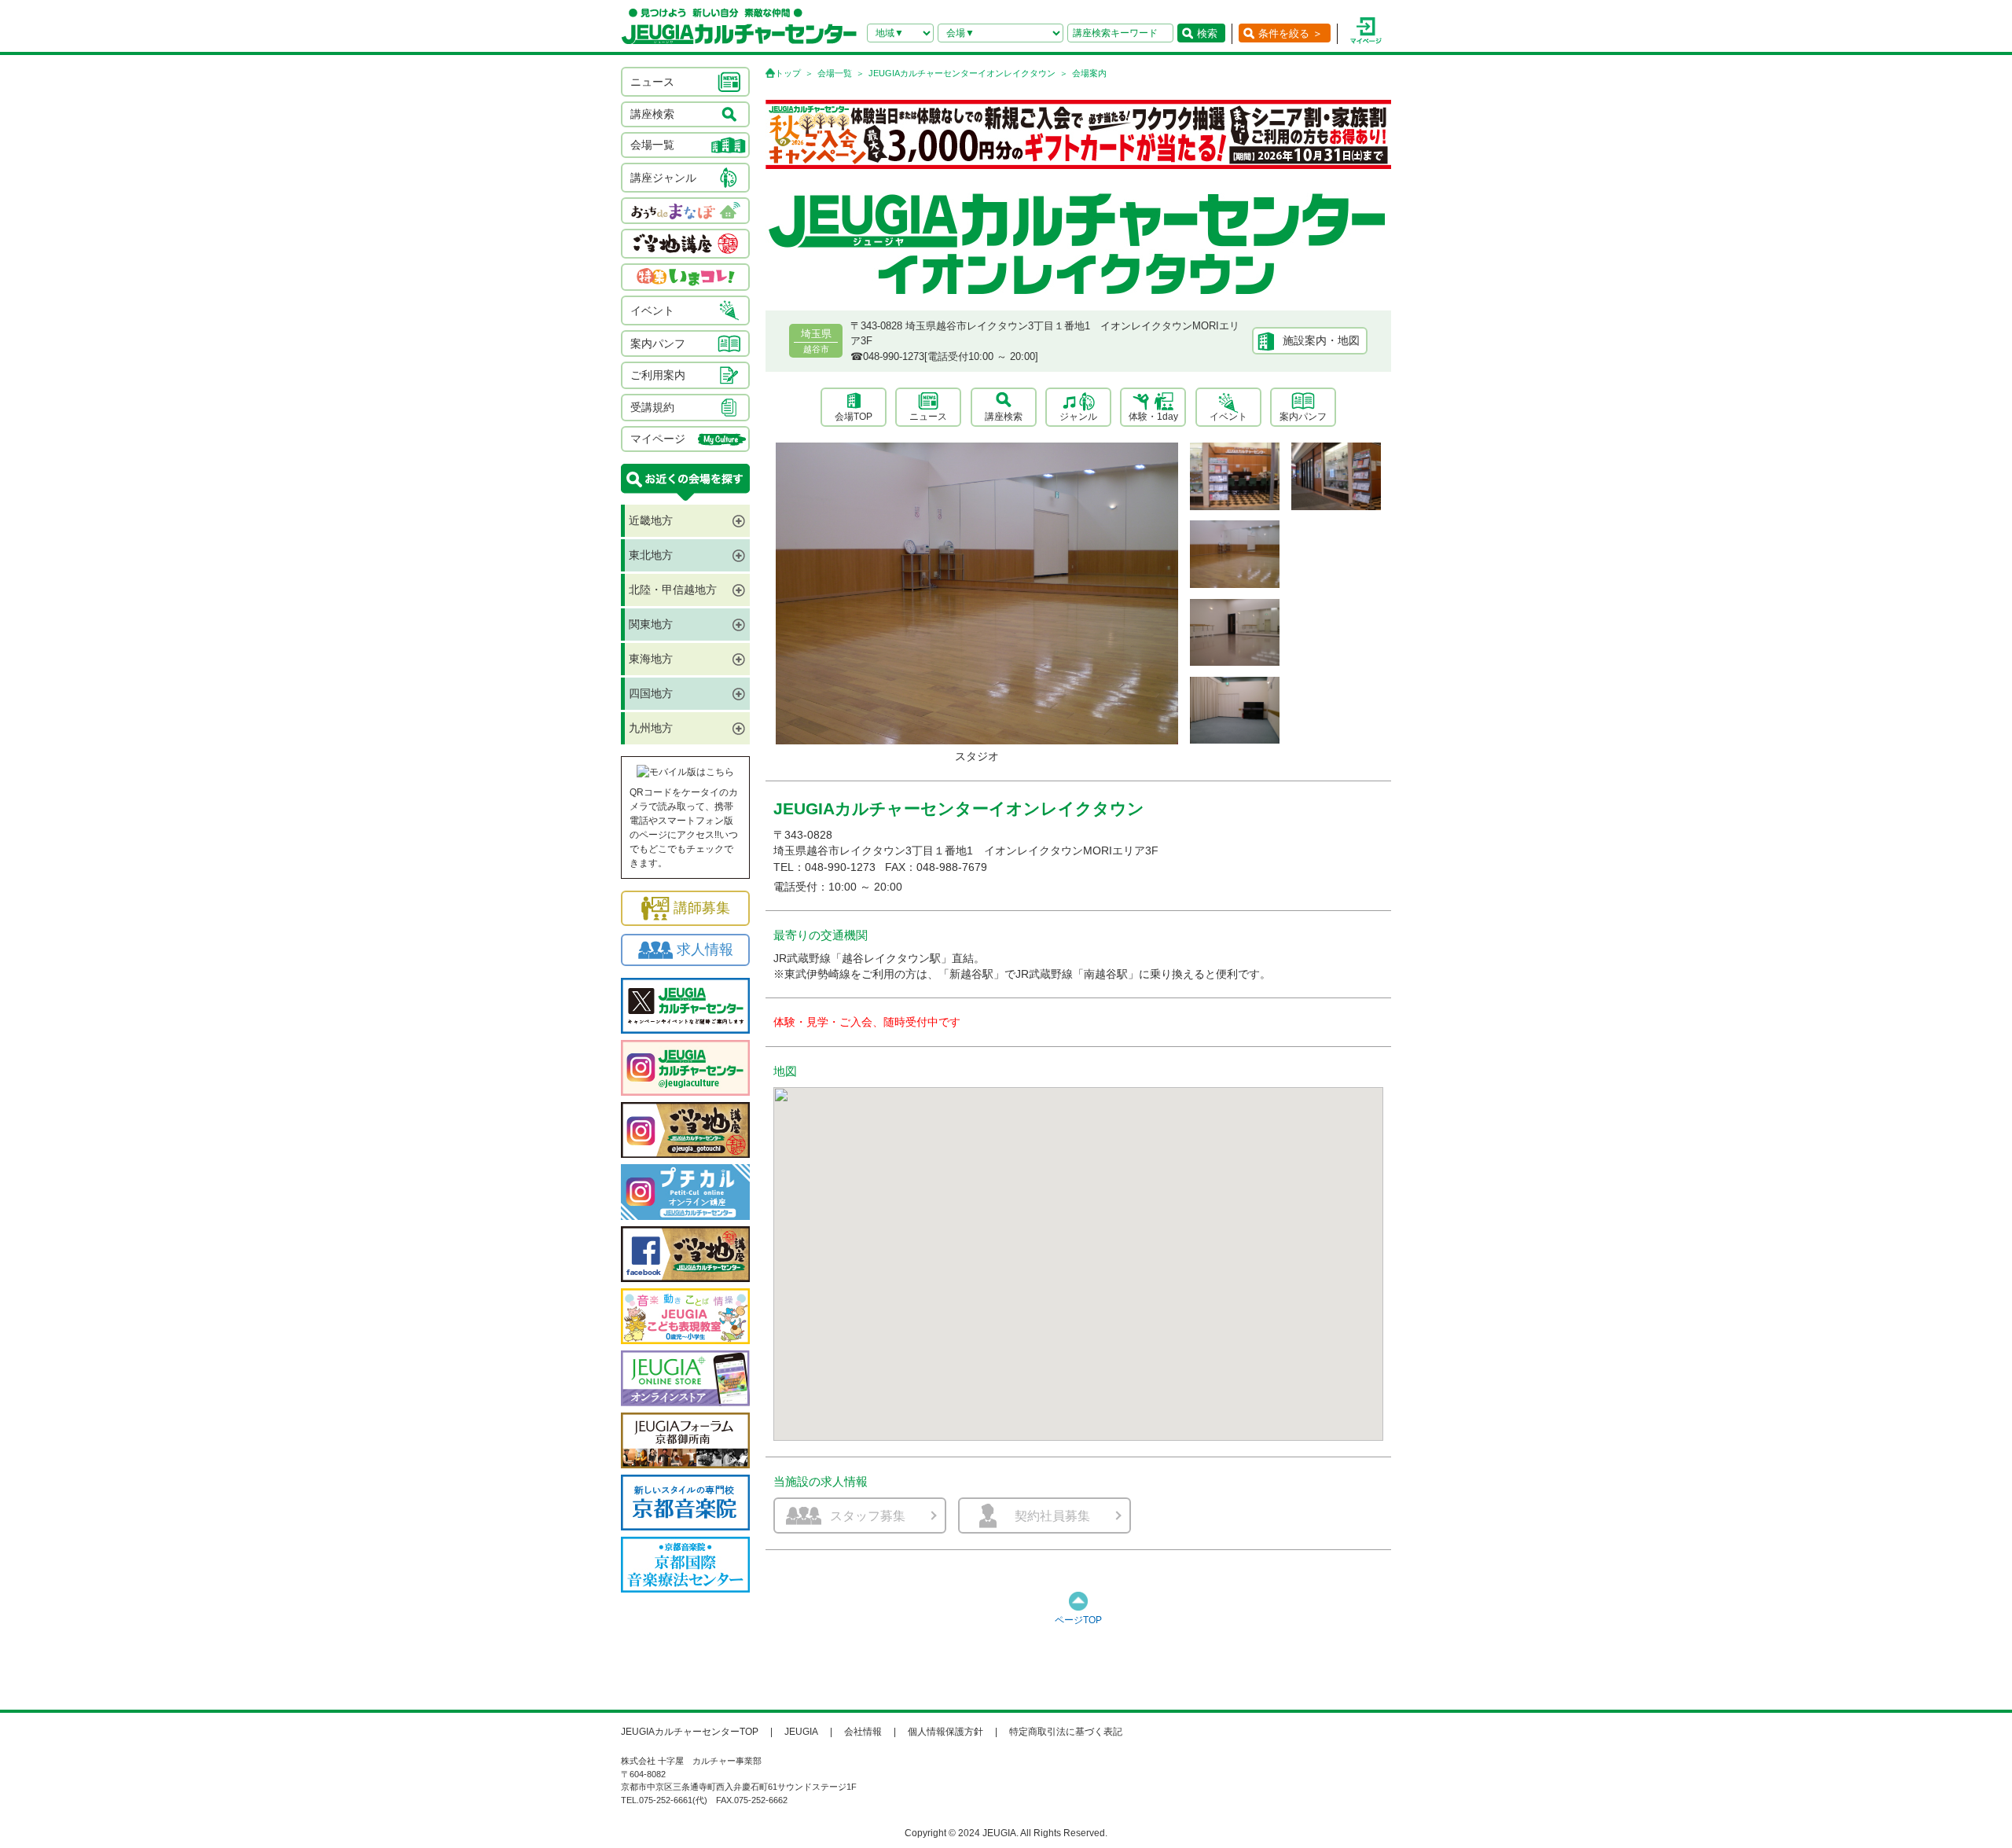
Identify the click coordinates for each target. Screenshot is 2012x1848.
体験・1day (1153, 417)
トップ (788, 73)
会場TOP (854, 417)
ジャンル (1078, 417)
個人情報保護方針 (945, 1732)
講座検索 (1004, 417)
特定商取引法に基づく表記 (1066, 1732)
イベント (1228, 417)
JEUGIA (801, 1732)
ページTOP (1078, 1620)
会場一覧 (835, 73)
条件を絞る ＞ (1291, 33)
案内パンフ (1303, 417)
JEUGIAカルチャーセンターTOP (690, 1732)
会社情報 (863, 1732)
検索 (1207, 33)
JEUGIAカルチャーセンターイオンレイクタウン (962, 73)
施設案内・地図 (1321, 340)
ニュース (928, 417)
